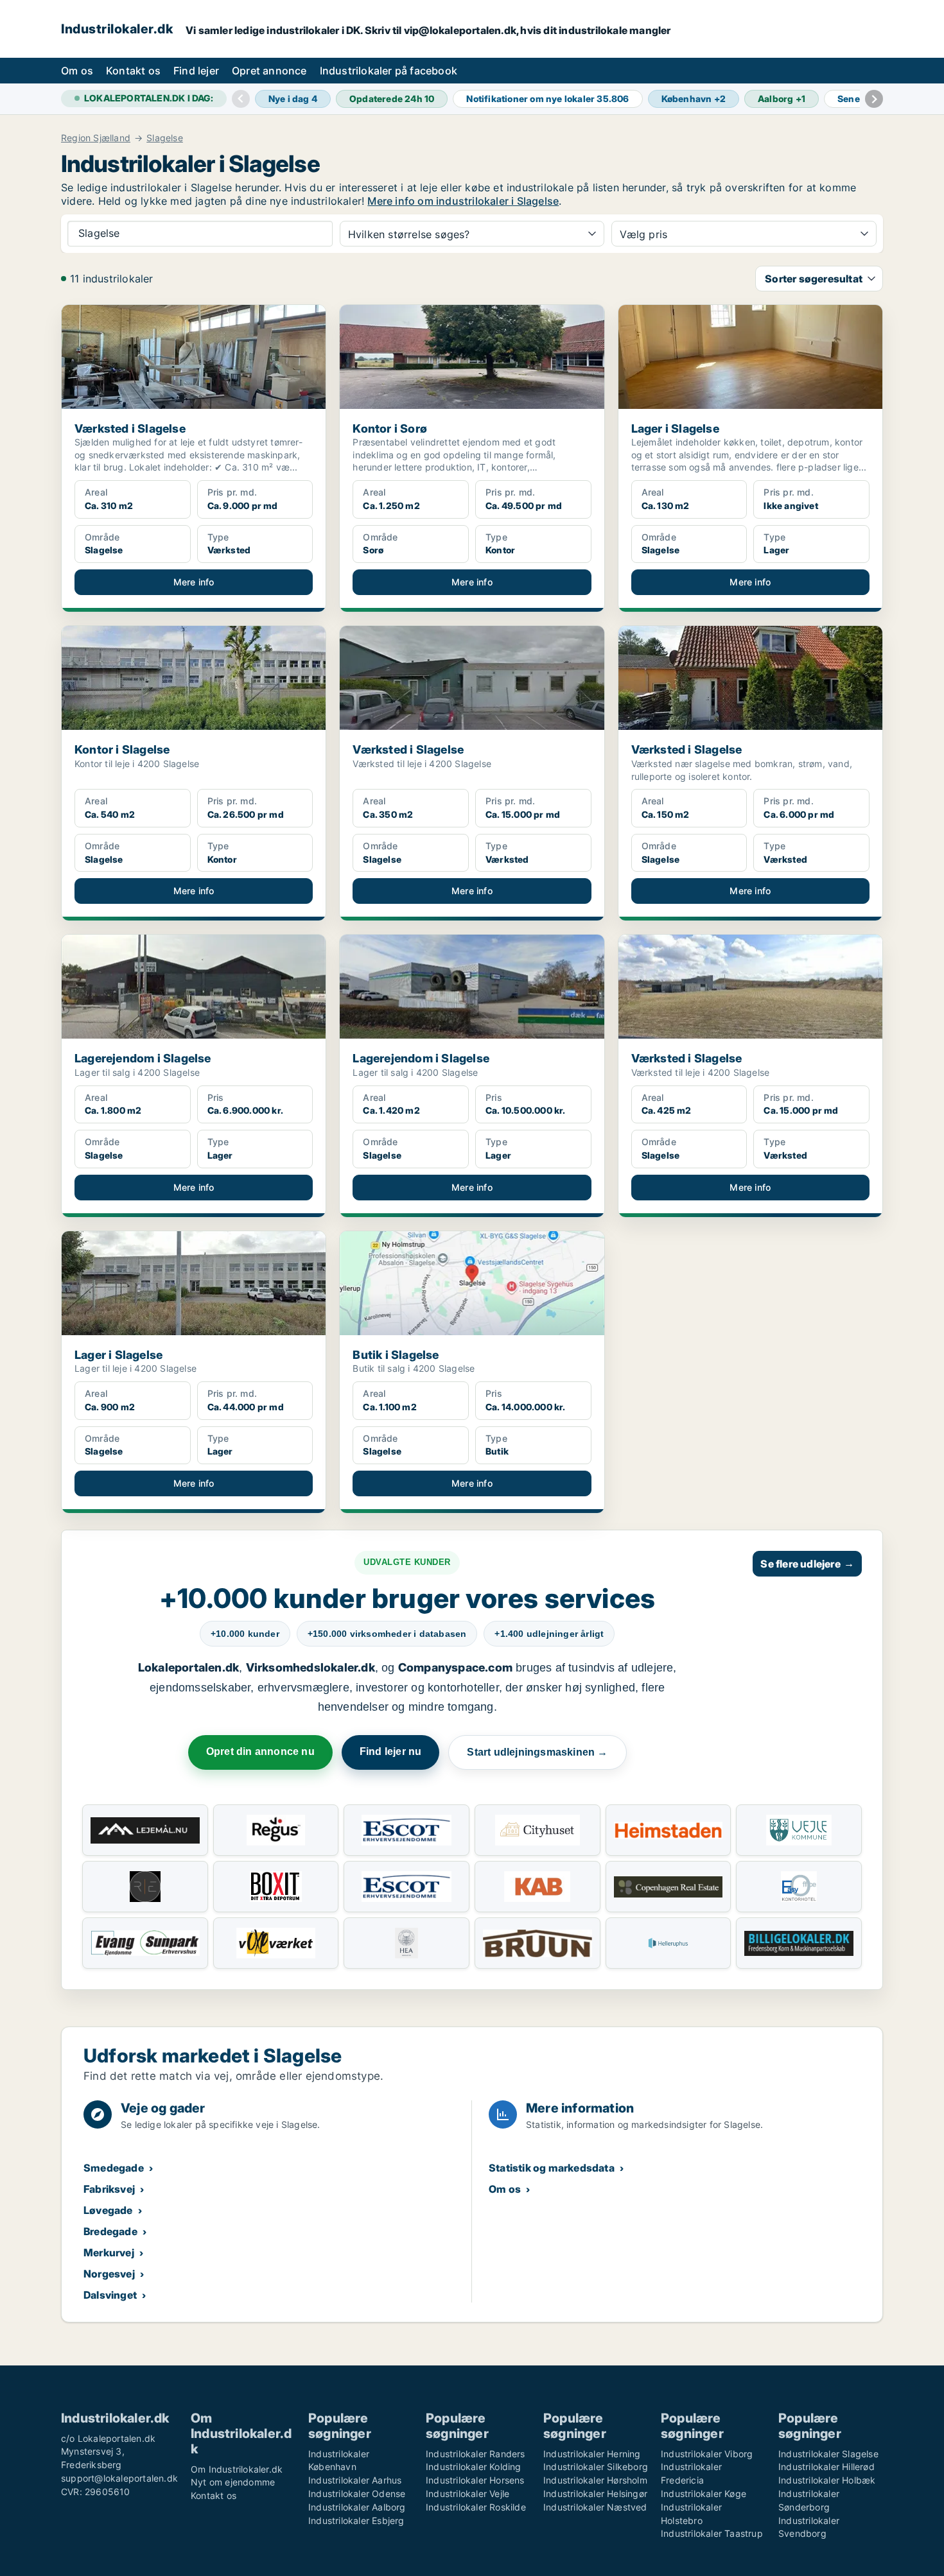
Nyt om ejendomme (233, 2482)
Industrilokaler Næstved (595, 2507)
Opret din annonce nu (260, 1751)
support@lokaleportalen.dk (119, 2478)
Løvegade (108, 2210)
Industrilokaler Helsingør (595, 2494)
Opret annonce (269, 71)
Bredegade (110, 2231)
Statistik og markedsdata (552, 2168)
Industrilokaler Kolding (474, 2467)
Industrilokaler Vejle (468, 2494)
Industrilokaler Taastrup (712, 2533)
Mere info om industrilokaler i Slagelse (463, 201)
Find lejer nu (391, 1751)
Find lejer (196, 71)
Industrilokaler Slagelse (828, 2454)
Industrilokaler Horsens (475, 2480)
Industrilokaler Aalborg (357, 2507)
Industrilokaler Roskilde (476, 2507)
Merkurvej (109, 2252)
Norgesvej (109, 2274)
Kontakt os (133, 71)
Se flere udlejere (807, 1564)
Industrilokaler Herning (592, 2454)
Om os (77, 71)
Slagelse (165, 138)
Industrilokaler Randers (476, 2454)
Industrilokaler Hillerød (826, 2467)
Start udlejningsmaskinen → (537, 1752)
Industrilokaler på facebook (389, 71)
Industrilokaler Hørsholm (595, 2480)
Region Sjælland (96, 138)
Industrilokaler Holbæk (827, 2480)
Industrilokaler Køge (704, 2494)
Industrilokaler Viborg (707, 2454)
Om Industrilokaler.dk (237, 2469)
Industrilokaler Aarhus (355, 2480)
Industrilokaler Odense (357, 2494)
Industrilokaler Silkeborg (596, 2467)
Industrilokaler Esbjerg (356, 2520)
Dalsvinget (110, 2295)
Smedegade (114, 2168)
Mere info (194, 582)
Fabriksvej (109, 2189)
